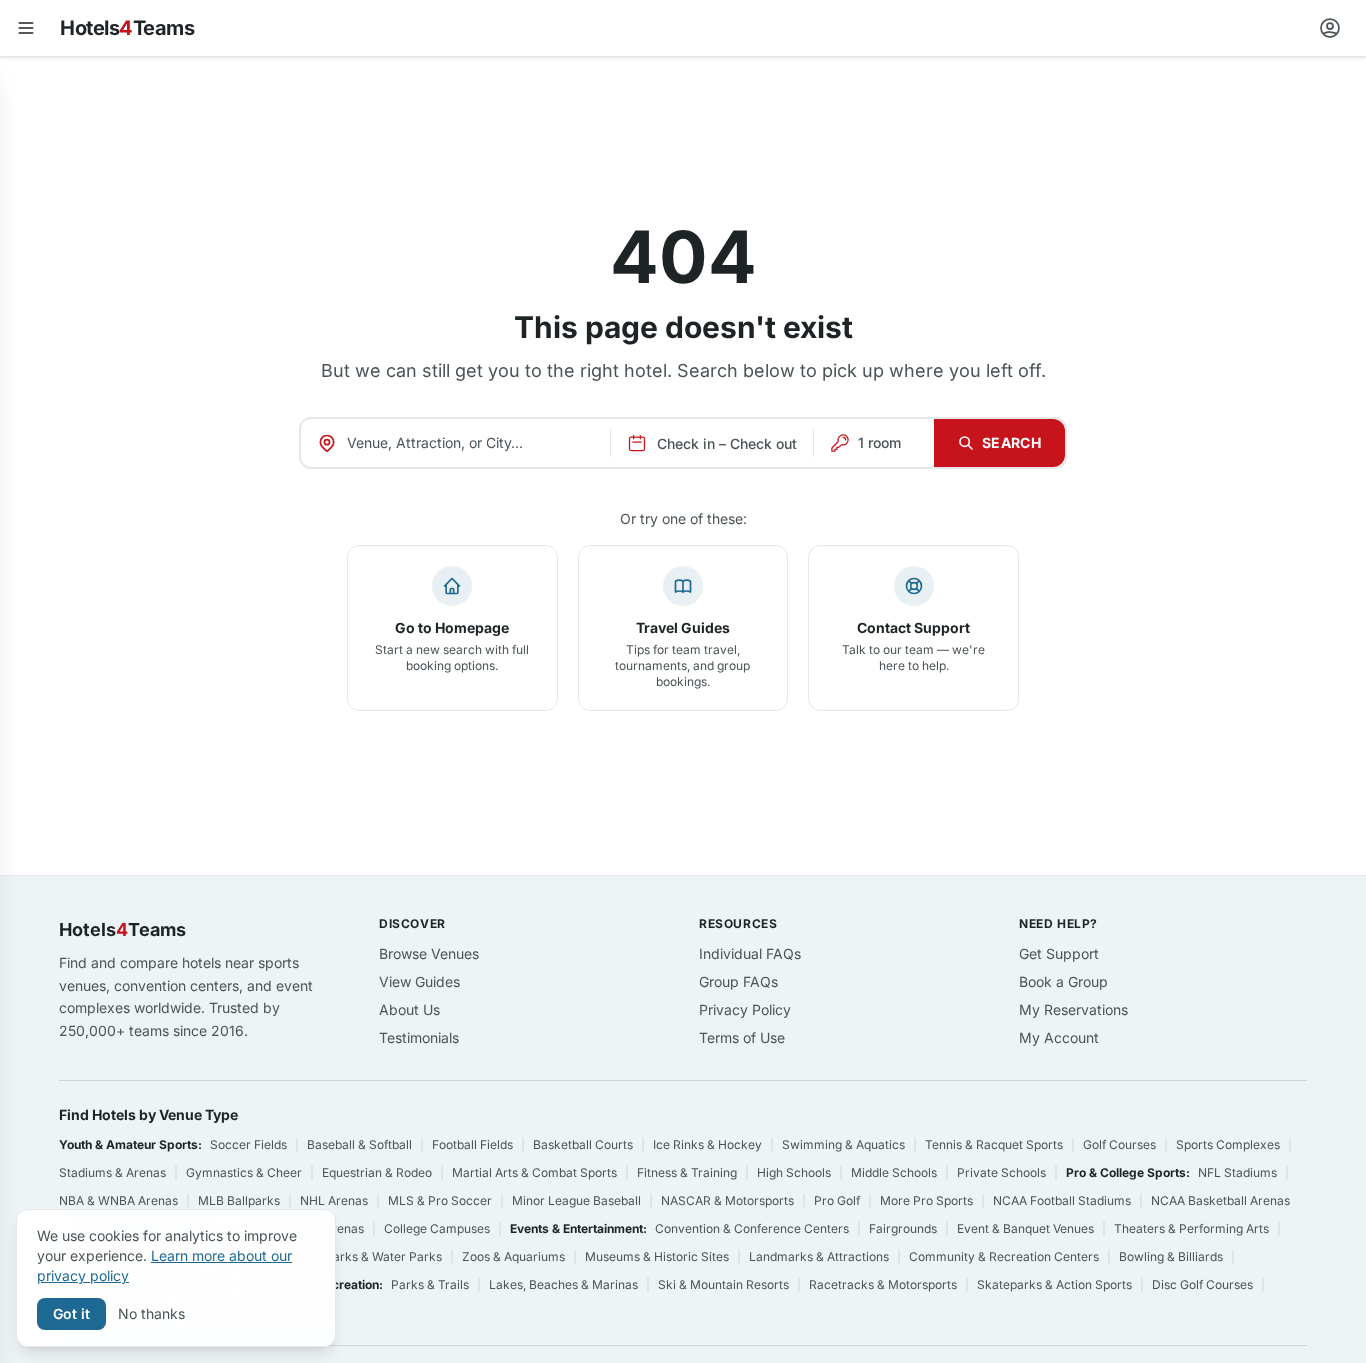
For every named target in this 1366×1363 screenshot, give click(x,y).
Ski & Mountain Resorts (723, 1284)
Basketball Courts (583, 1144)
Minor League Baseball (576, 1200)
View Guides (419, 981)
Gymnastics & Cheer (244, 1172)
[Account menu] (1330, 28)
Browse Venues (429, 953)
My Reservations (1073, 1009)
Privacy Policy (745, 1009)
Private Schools (1001, 1172)
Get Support (1059, 953)
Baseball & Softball (359, 1144)
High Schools (794, 1172)
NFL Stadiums (1237, 1172)
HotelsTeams (127, 28)
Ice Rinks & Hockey (707, 1144)
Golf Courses (1119, 1144)
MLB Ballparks (239, 1200)
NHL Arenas (334, 1200)
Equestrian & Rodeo (377, 1172)
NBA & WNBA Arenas (118, 1200)
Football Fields (472, 1144)
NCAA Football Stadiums (1062, 1200)
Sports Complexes (1228, 1144)
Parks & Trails (430, 1284)
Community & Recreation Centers (1004, 1256)
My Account (1059, 1037)
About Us (409, 1009)
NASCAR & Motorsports (727, 1200)
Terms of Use (742, 1037)
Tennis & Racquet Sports (994, 1144)
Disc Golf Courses (1202, 1284)
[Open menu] (26, 28)
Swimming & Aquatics (843, 1144)
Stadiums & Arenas (112, 1172)
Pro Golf (837, 1200)
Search (1011, 442)
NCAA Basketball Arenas (1220, 1200)
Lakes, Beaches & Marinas (563, 1284)
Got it (71, 1313)
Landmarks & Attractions (819, 1256)
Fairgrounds (903, 1228)
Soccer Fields (248, 1144)
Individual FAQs (750, 953)
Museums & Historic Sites (657, 1256)
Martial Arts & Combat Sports (534, 1172)
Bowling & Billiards (1171, 1256)
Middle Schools (894, 1172)
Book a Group (1063, 981)
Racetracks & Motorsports (883, 1284)
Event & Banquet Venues (1025, 1228)
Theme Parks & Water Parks (362, 1256)
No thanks (151, 1313)
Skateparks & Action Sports (1054, 1284)
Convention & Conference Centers (752, 1228)
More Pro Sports (926, 1200)
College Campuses (437, 1228)
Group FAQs (738, 981)
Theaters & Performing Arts (1191, 1228)
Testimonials (419, 1037)
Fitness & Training (687, 1172)
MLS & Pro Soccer (440, 1200)
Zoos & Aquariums (513, 1256)
